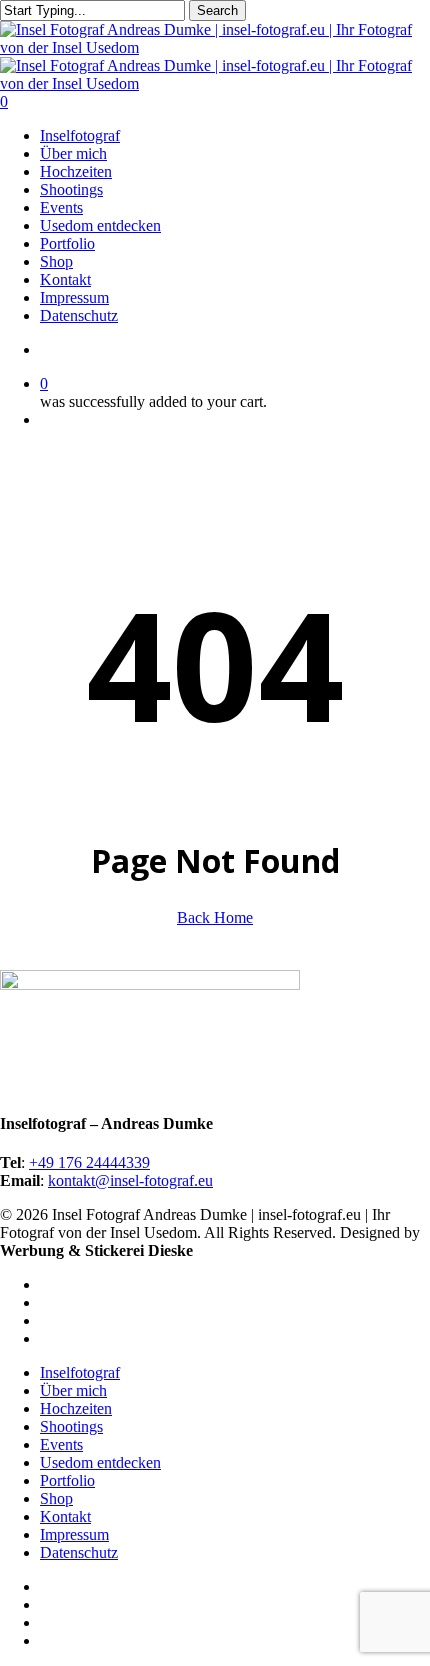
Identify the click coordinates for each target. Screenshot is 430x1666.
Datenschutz (79, 1552)
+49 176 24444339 (89, 1162)
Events (61, 1444)
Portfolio (67, 1480)
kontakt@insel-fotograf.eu (130, 1180)
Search (217, 10)
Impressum (74, 1534)
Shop (56, 1498)
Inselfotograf (80, 1372)
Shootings (71, 1426)
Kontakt (65, 1516)
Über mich (73, 1390)
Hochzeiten (76, 1408)
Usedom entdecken (100, 1462)
